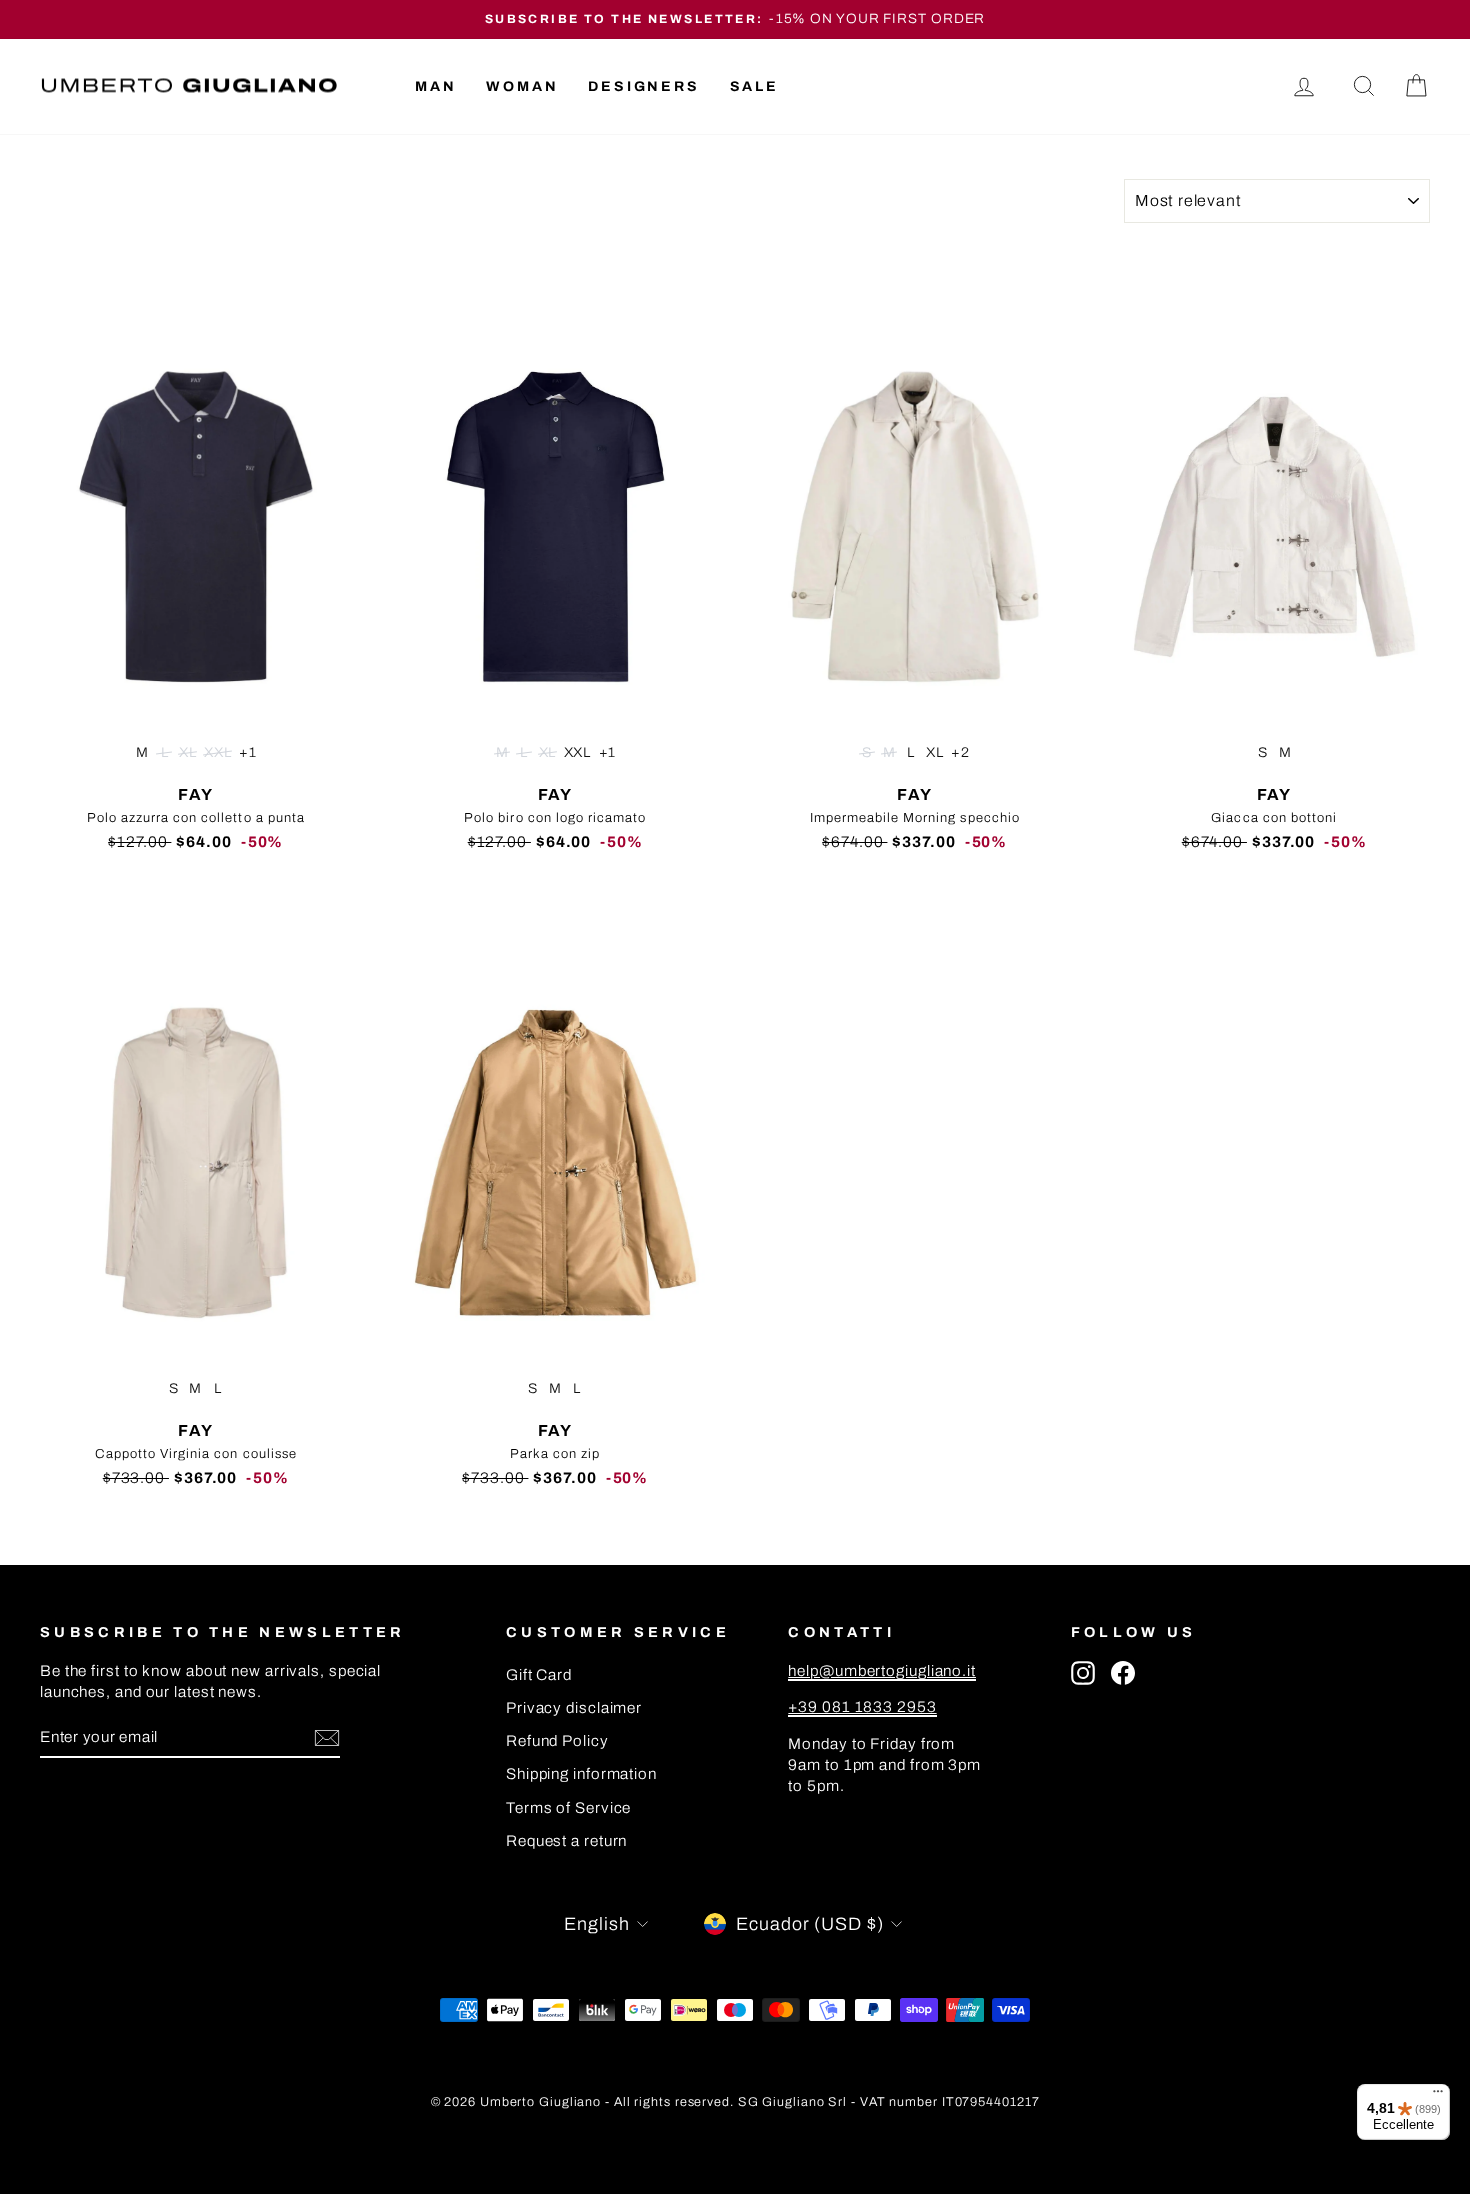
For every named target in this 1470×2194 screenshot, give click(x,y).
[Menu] (1438, 2096)
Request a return (566, 1841)
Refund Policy (557, 1741)
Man (435, 86)
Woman (522, 86)
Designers (643, 86)
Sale (754, 86)
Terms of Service (568, 1808)
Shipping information (581, 1774)
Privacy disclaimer (574, 1708)
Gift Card (539, 1675)
